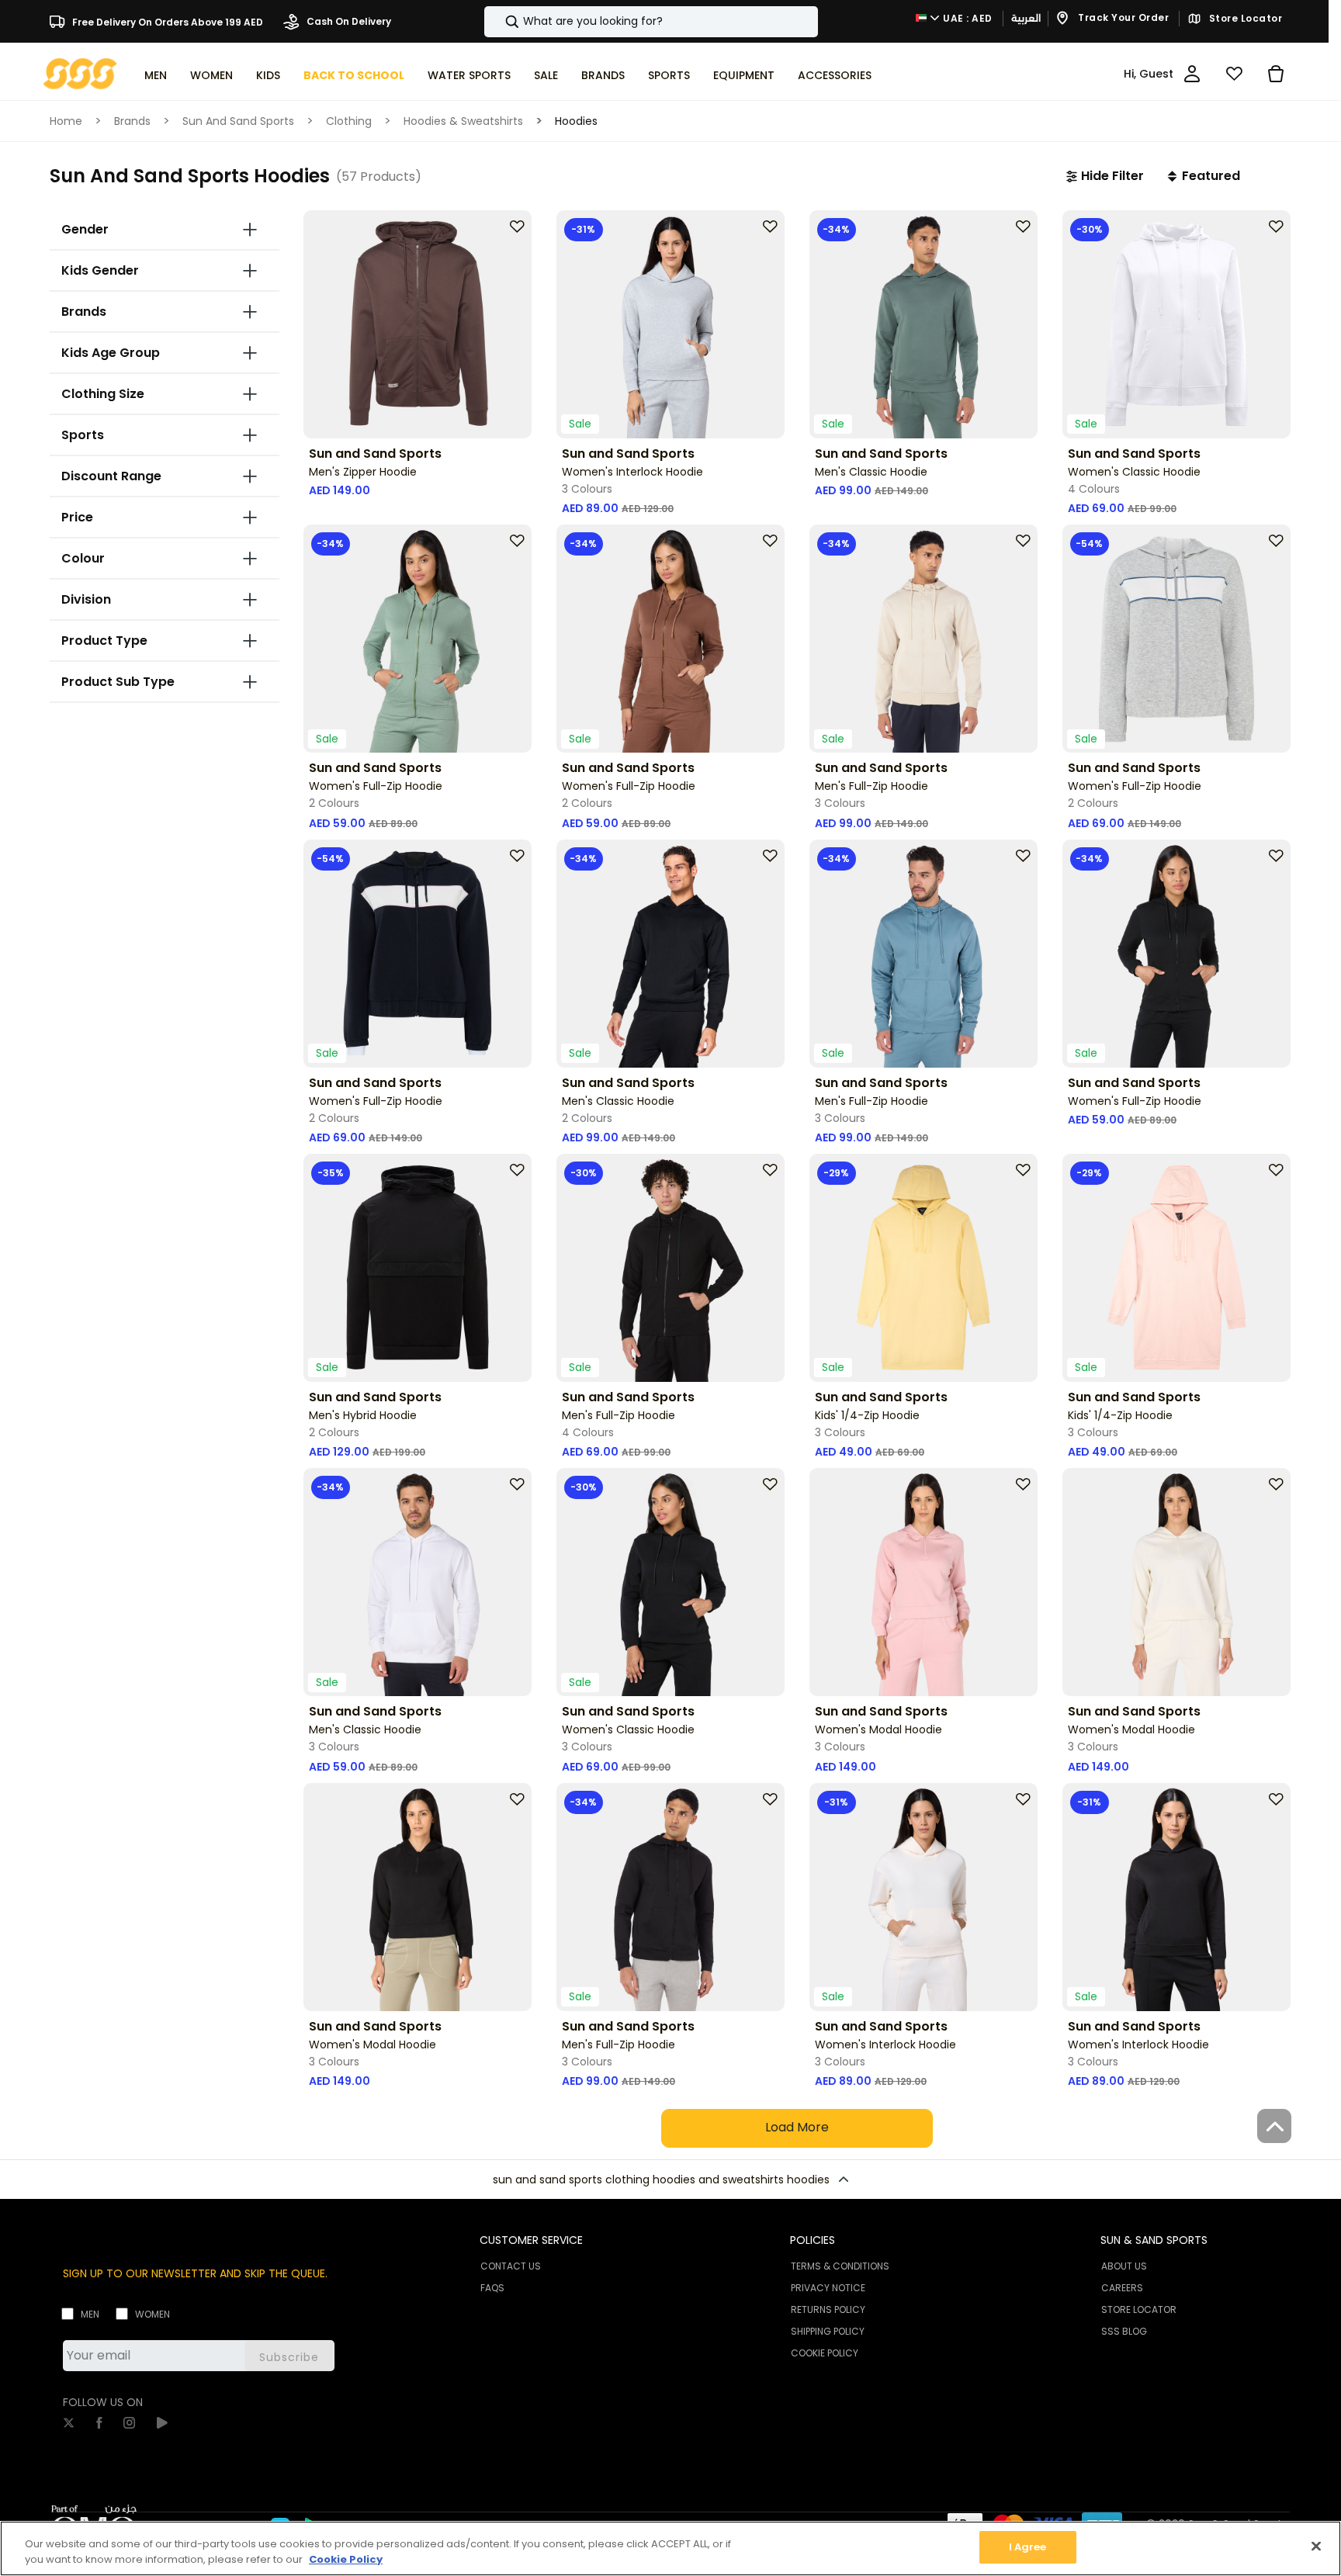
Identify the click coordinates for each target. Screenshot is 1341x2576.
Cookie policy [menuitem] (825, 2353)
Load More (797, 2127)
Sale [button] (546, 75)
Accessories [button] (835, 75)
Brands (132, 121)
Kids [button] (268, 75)
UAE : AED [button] (967, 18)
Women (152, 2314)
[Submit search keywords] (499, 22)
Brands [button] (603, 75)
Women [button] (211, 75)
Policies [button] (813, 2240)
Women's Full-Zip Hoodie (376, 786)
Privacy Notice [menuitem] (828, 2288)
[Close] (1316, 2546)
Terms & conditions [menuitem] (840, 2266)
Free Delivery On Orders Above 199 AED (166, 21)
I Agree (1028, 2547)
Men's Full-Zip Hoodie (871, 786)
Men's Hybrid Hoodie (363, 1415)
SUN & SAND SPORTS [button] (1154, 2240)
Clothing (349, 121)
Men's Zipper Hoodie (363, 472)
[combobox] (651, 22)
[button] (1105, 176)
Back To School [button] (354, 75)
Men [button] (156, 75)
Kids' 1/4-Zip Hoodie (867, 1415)
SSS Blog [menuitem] (1124, 2331)
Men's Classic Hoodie (871, 472)
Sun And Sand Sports (238, 121)
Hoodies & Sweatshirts (463, 121)
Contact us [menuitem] (511, 2266)
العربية (1026, 18)
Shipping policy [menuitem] (828, 2331)
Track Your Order (1123, 18)
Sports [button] (669, 75)
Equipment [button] (744, 75)
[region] (670, 2548)
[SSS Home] (80, 73)
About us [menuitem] (1124, 2266)
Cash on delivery (348, 21)
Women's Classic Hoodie (1134, 472)
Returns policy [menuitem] (828, 2309)
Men (90, 2314)
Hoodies (576, 121)
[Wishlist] (1234, 74)
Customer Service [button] (531, 2240)
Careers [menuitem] (1122, 2288)
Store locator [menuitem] (1139, 2309)
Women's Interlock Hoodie (632, 472)
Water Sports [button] (469, 75)
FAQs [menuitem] (492, 2288)
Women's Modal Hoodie (878, 1729)
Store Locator (1244, 19)
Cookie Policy (346, 2559)
